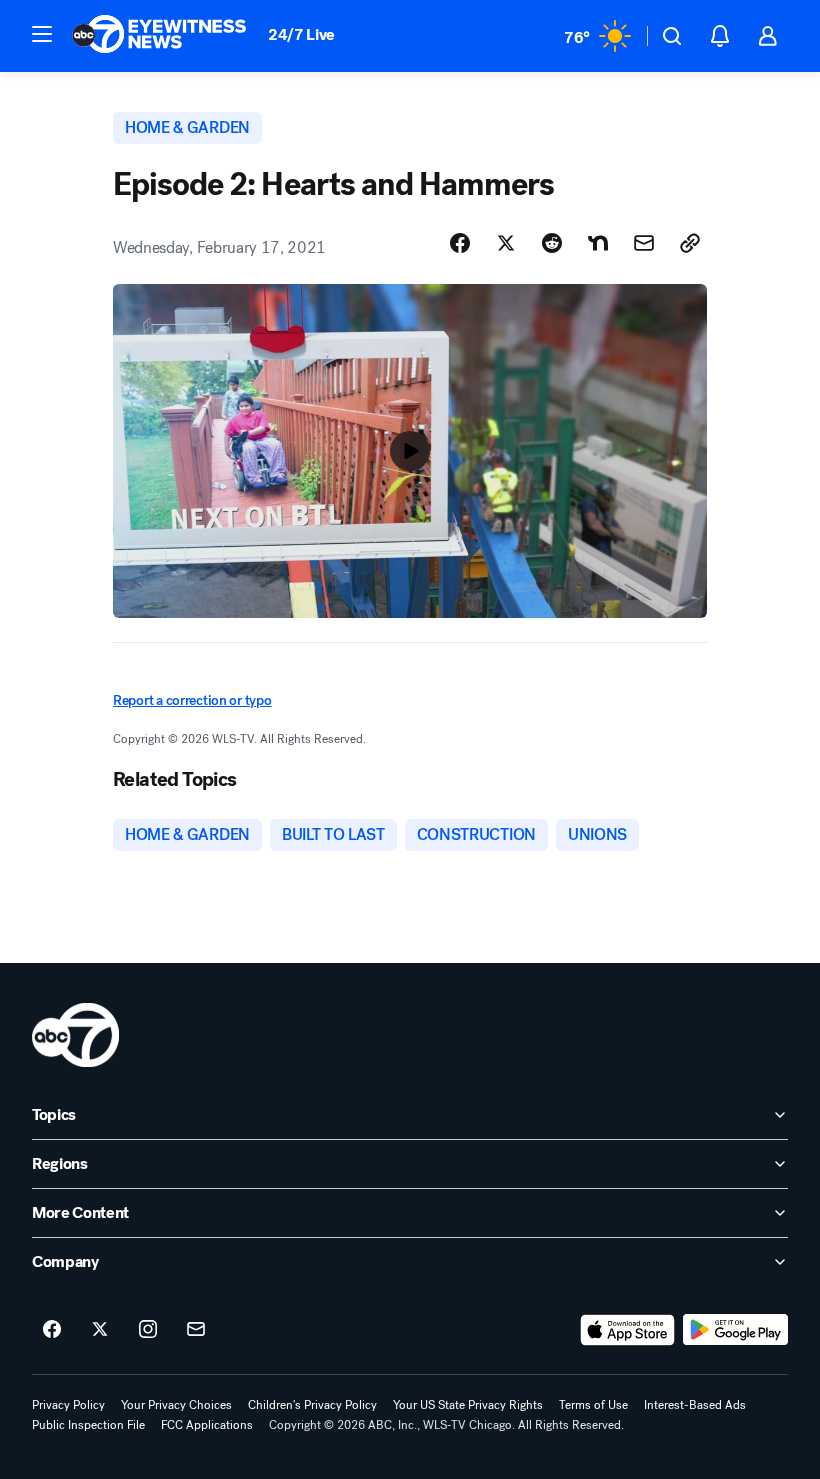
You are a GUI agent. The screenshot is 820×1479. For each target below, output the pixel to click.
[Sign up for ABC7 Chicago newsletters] (196, 1330)
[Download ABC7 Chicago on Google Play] (735, 1330)
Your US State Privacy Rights (468, 1405)
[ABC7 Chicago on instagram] (148, 1330)
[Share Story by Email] (644, 243)
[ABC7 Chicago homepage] (159, 36)
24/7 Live (301, 34)
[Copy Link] (690, 243)
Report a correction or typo (192, 700)
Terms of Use (593, 1405)
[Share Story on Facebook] (460, 243)
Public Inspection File (88, 1425)
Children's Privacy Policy (312, 1405)
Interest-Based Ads (695, 1405)
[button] (42, 34)
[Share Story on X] (506, 243)
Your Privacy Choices (176, 1405)
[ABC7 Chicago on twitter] (100, 1330)
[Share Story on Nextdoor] (598, 243)
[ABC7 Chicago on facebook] (52, 1330)
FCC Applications (207, 1425)
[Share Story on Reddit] (552, 243)
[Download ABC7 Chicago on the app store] (628, 1330)
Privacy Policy (68, 1405)
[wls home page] (75, 1035)
